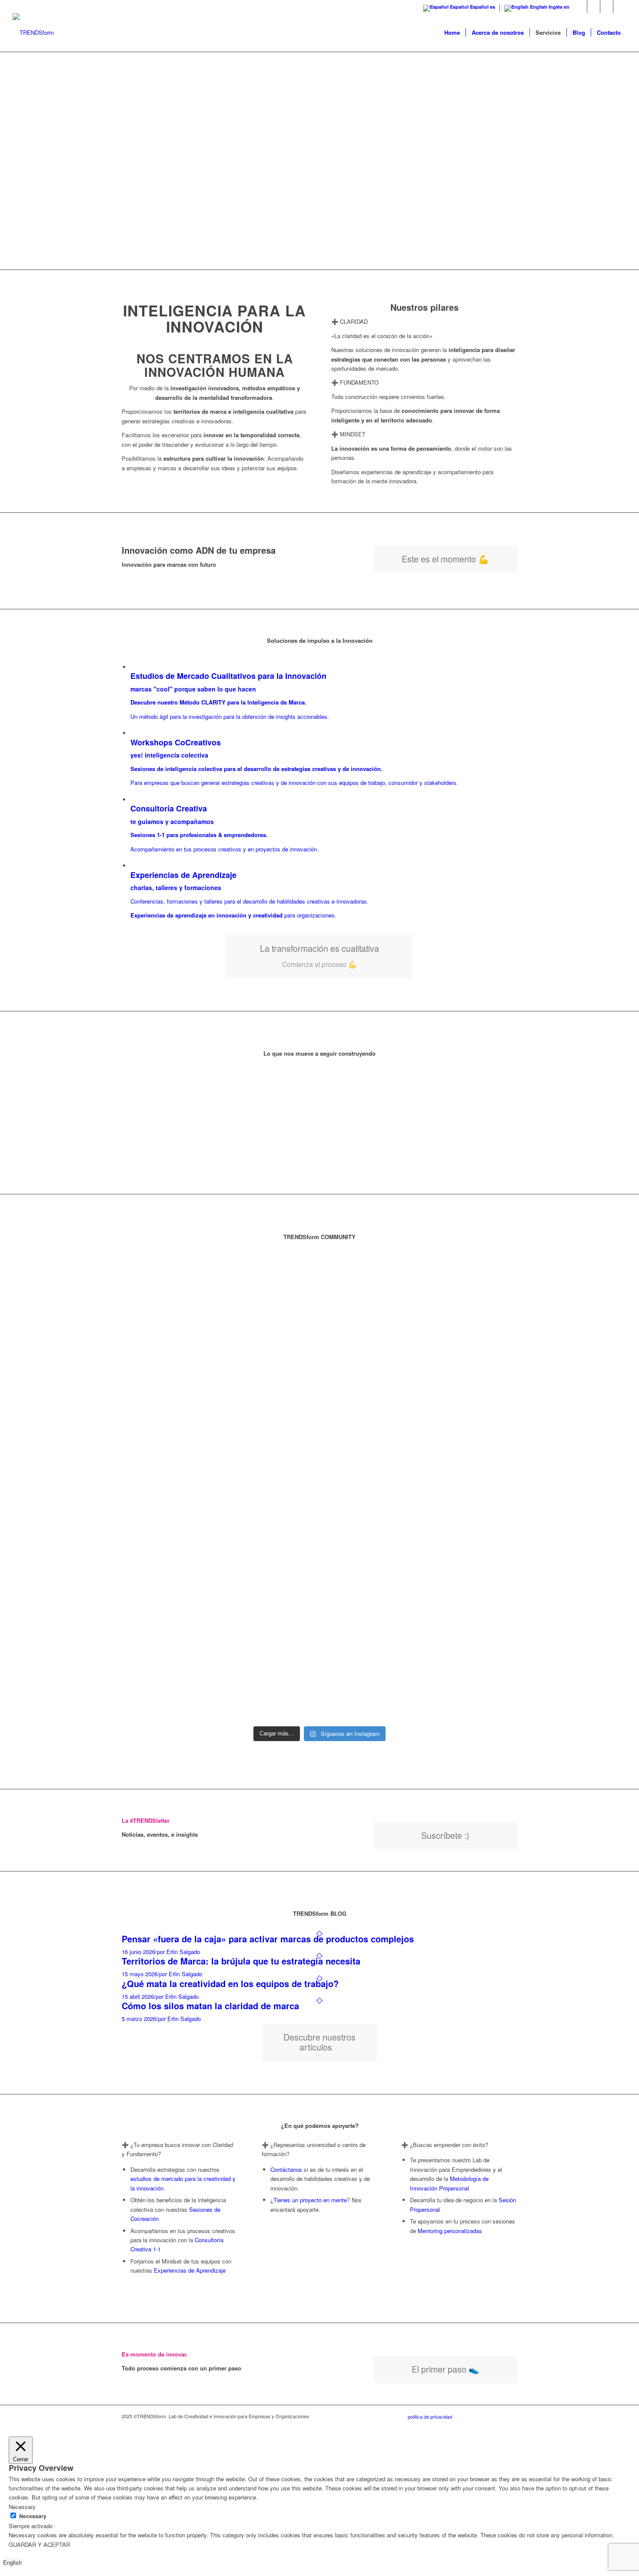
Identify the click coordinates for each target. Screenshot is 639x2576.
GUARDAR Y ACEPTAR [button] (39, 2544)
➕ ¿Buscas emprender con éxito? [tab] (445, 2145)
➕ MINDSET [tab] (348, 434)
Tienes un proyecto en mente (310, 2200)
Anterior (405, 1085)
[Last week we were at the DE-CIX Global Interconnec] (153, 1491)
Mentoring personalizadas (450, 2231)
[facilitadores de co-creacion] (33, 33)
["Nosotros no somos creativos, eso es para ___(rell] (219, 1472)
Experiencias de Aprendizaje (190, 2270)
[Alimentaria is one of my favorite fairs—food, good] (486, 1421)
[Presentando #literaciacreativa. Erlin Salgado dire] (419, 1309)
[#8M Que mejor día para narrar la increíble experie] (286, 1407)
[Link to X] (594, 7)
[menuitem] (452, 33)
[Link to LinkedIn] (581, 7)
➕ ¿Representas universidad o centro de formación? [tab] (314, 2149)
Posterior (425, 1085)
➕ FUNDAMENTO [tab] (355, 382)
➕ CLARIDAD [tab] (349, 321)
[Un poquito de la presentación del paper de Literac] (353, 1285)
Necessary (33, 2516)
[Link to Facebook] (620, 7)
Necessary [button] (22, 2507)
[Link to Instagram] (607, 7)
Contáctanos (286, 2169)
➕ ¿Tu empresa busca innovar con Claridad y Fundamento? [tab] (177, 2149)
